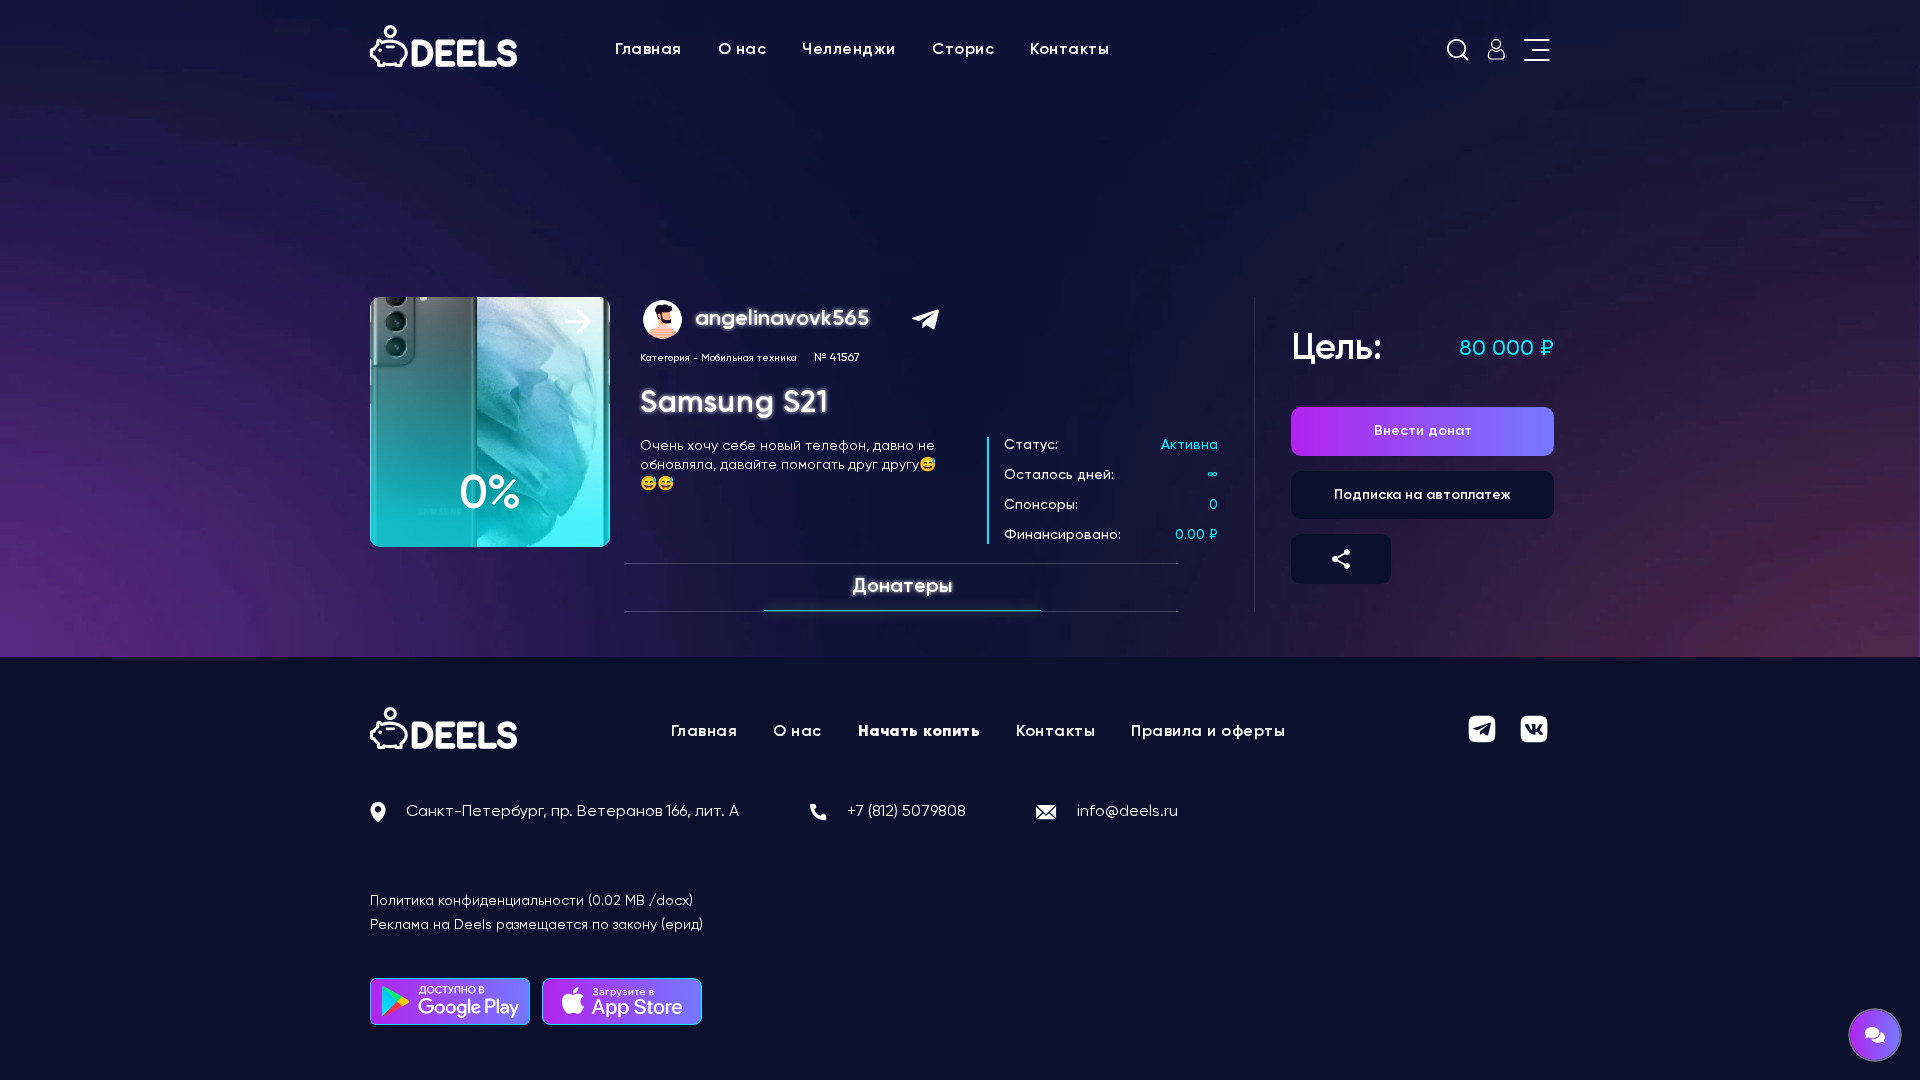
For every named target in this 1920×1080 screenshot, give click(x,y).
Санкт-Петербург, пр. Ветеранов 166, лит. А (572, 812)
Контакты (1069, 50)
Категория (665, 358)
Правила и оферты (1208, 732)
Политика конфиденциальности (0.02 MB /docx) (531, 901)
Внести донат (1423, 431)
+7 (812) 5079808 (906, 812)
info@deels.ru (1127, 812)
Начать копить (919, 732)
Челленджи (849, 50)
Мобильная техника (749, 358)
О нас (742, 50)
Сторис (963, 50)
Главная (648, 50)
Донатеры (902, 587)
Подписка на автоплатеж (1422, 495)
